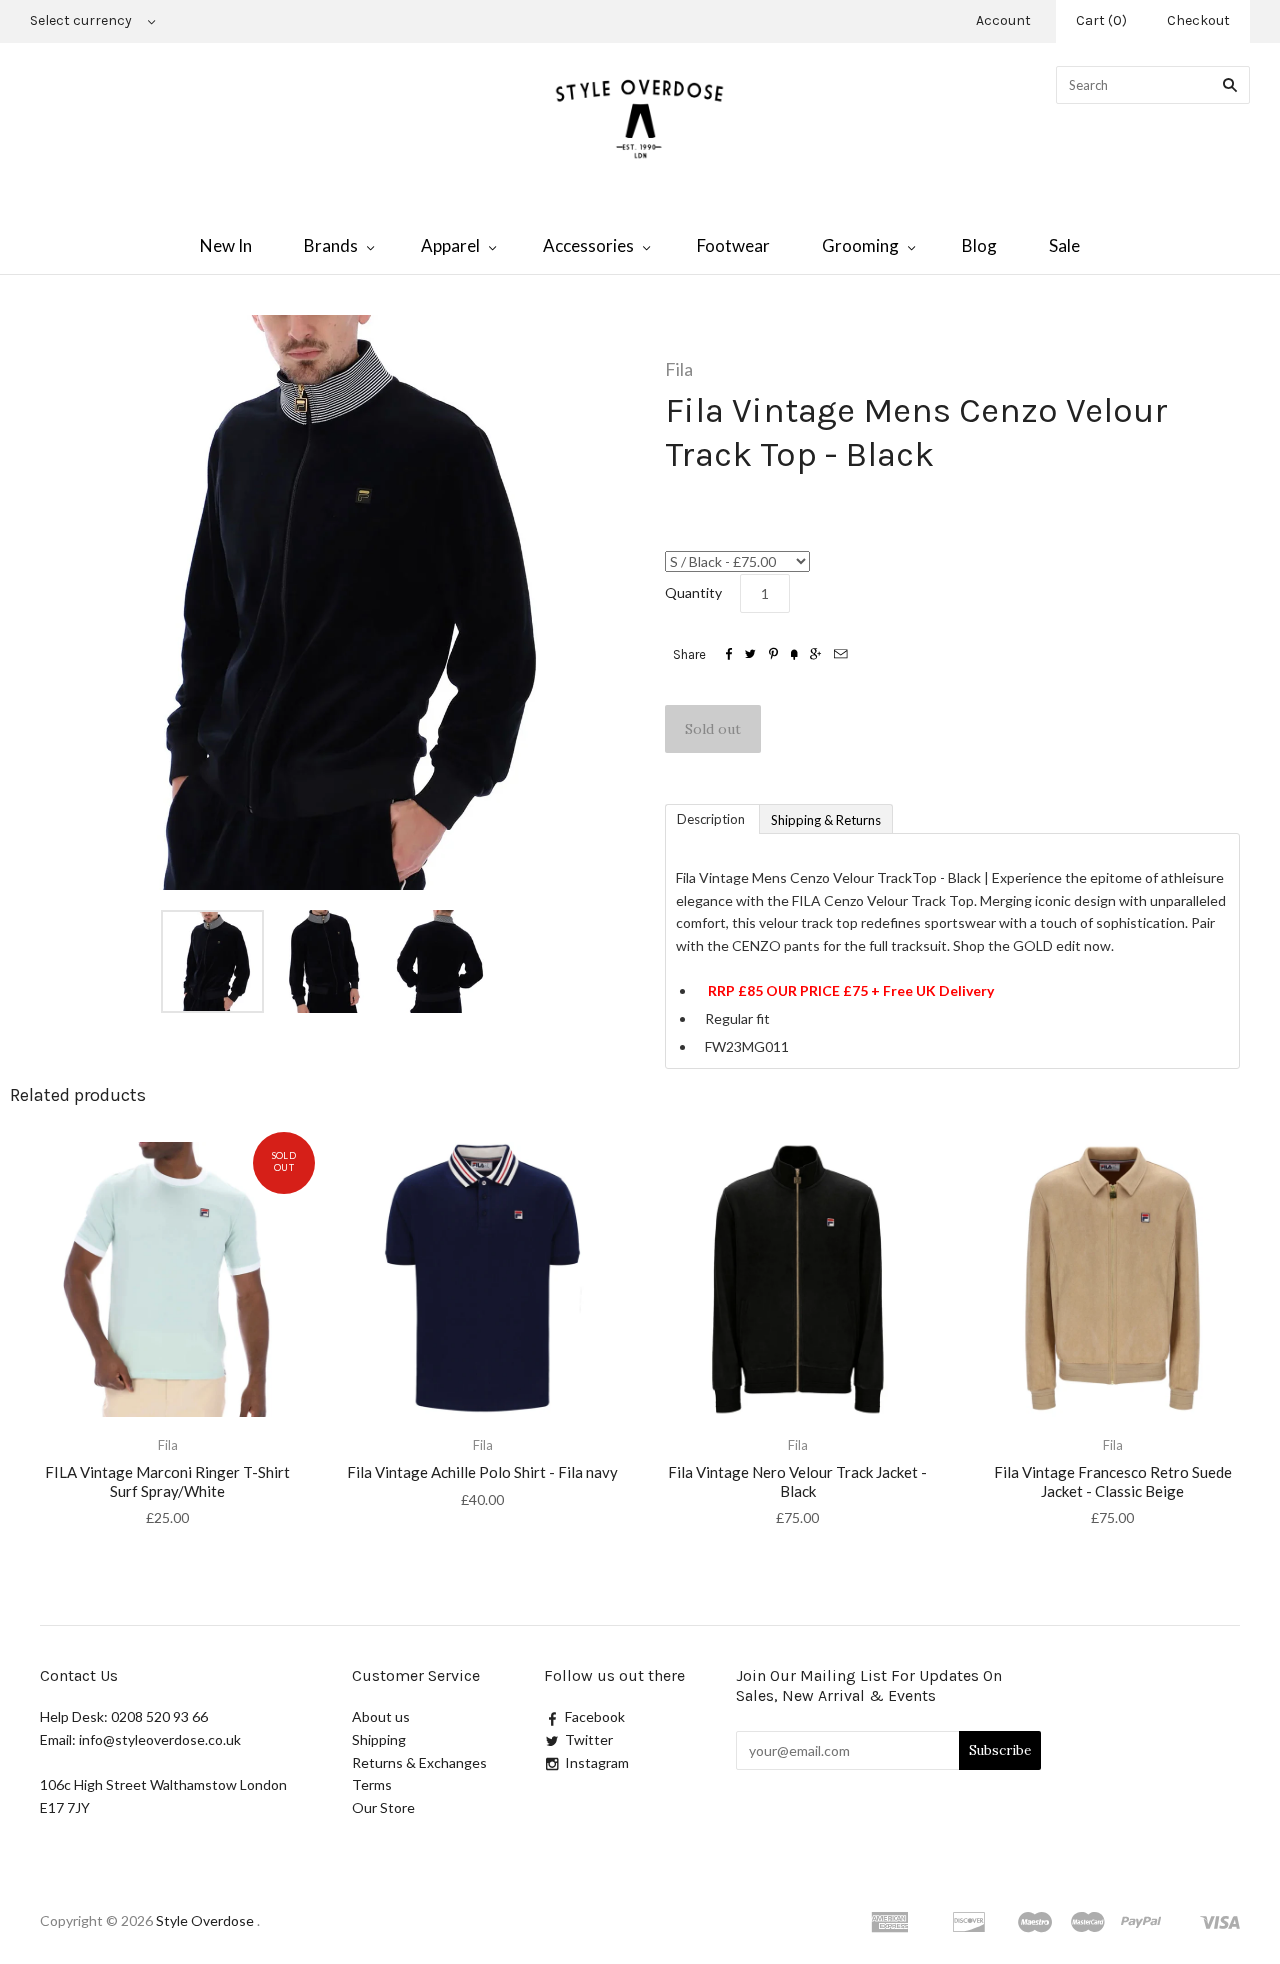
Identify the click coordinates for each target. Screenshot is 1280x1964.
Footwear (733, 245)
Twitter (589, 1739)
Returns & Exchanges (419, 1762)
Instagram (597, 1762)
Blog (979, 245)
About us (381, 1716)
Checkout (1198, 20)
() (1101, 20)
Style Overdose (206, 1920)
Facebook (595, 1716)
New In (226, 245)
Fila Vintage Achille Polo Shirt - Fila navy (482, 1472)
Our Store (383, 1807)
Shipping (379, 1739)
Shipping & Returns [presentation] (826, 820)
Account (1003, 20)
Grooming (860, 245)
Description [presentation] (712, 819)
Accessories (588, 245)
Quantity (693, 592)
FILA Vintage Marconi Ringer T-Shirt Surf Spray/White (167, 1481)
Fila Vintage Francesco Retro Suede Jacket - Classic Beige (1113, 1481)
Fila (679, 369)
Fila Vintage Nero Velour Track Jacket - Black (797, 1481)
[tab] (712, 818)
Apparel (450, 245)
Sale (1064, 245)
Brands (331, 245)
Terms (372, 1784)
